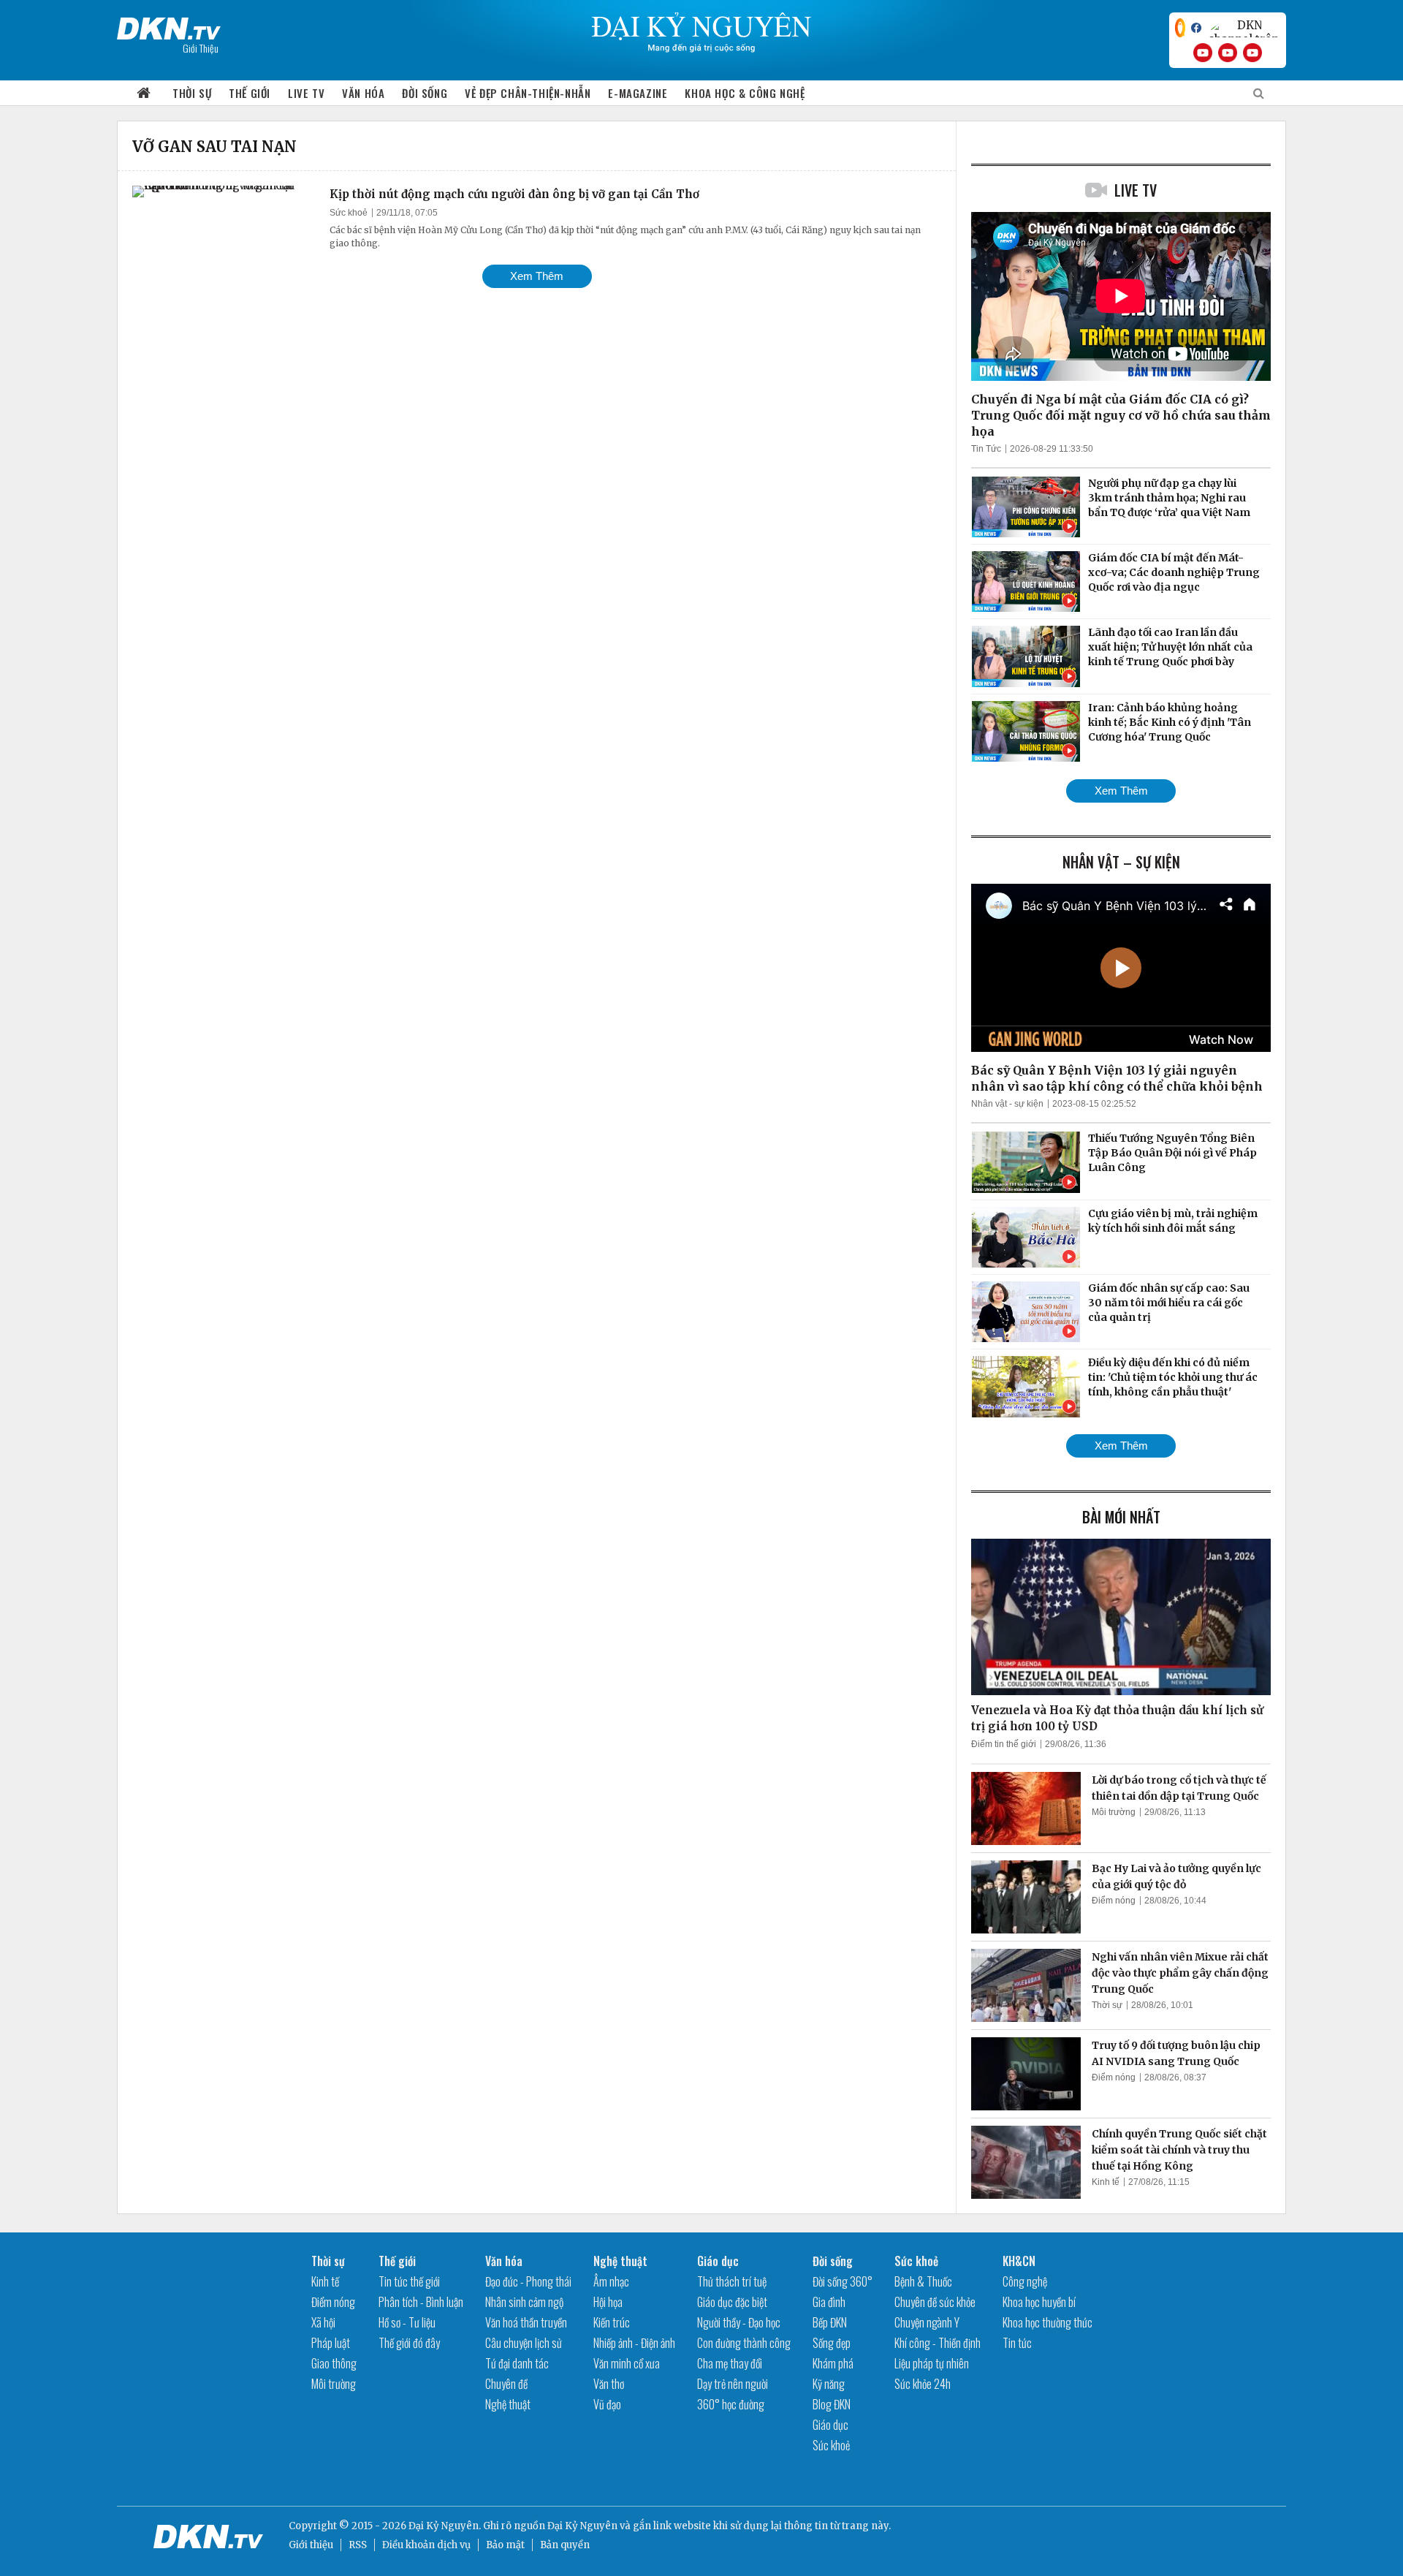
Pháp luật (331, 2343)
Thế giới (250, 93)
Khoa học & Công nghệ (745, 93)
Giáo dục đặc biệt (732, 2302)
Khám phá (833, 2363)
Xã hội (323, 2322)
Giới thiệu (311, 2545)
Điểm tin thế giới (1004, 1744)
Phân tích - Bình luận (421, 2302)
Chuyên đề (506, 2384)
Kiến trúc (612, 2322)
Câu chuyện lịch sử (524, 2343)
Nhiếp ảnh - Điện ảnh (634, 2343)
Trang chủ (144, 93)
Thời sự (192, 93)
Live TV (306, 93)
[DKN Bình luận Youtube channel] (1228, 53)
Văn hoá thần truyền (526, 2322)
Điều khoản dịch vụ (426, 2545)
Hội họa (608, 2302)
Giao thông (334, 2363)
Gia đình (829, 2302)
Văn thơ (609, 2384)
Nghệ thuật (508, 2404)
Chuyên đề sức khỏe (935, 2302)
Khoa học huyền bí (1039, 2302)
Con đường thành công (744, 2343)
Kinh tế (1106, 2182)
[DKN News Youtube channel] (1203, 53)
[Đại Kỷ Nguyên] (169, 26)
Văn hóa (363, 93)
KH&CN (1019, 2261)
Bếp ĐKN (830, 2322)
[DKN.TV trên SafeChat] (1180, 28)
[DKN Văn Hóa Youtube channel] (1252, 53)
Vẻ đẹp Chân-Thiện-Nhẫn (528, 93)
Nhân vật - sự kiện (1007, 1104)
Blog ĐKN (832, 2404)
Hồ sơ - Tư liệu (407, 2322)
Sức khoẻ (349, 213)
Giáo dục (718, 2261)
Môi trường (1114, 1812)
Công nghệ (1025, 2281)
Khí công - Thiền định (938, 2343)
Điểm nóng (1114, 1901)
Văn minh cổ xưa (627, 2363)
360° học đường (731, 2404)
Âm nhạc (611, 2281)
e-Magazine (638, 93)
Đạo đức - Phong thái (528, 2281)
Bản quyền (565, 2545)
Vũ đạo (607, 2404)
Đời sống (425, 93)
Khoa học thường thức (1048, 2322)
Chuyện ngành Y (927, 2322)
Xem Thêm (537, 276)
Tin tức (1017, 2343)
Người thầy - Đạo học (739, 2322)
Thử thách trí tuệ (732, 2281)
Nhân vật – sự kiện (1121, 862)
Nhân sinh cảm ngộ (524, 2302)
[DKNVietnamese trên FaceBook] (1196, 28)
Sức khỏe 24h (923, 2384)
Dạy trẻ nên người (733, 2384)
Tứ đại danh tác (517, 2363)
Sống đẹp (832, 2343)
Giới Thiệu (201, 48)
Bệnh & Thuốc (923, 2281)
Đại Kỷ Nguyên (582, 2526)
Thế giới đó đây (409, 2343)
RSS (358, 2545)
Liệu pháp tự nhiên (932, 2363)
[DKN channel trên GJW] (1244, 28)
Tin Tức (986, 449)
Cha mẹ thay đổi (730, 2363)
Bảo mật (505, 2545)
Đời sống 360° (843, 2281)
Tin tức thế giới (409, 2281)
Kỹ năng (829, 2384)
